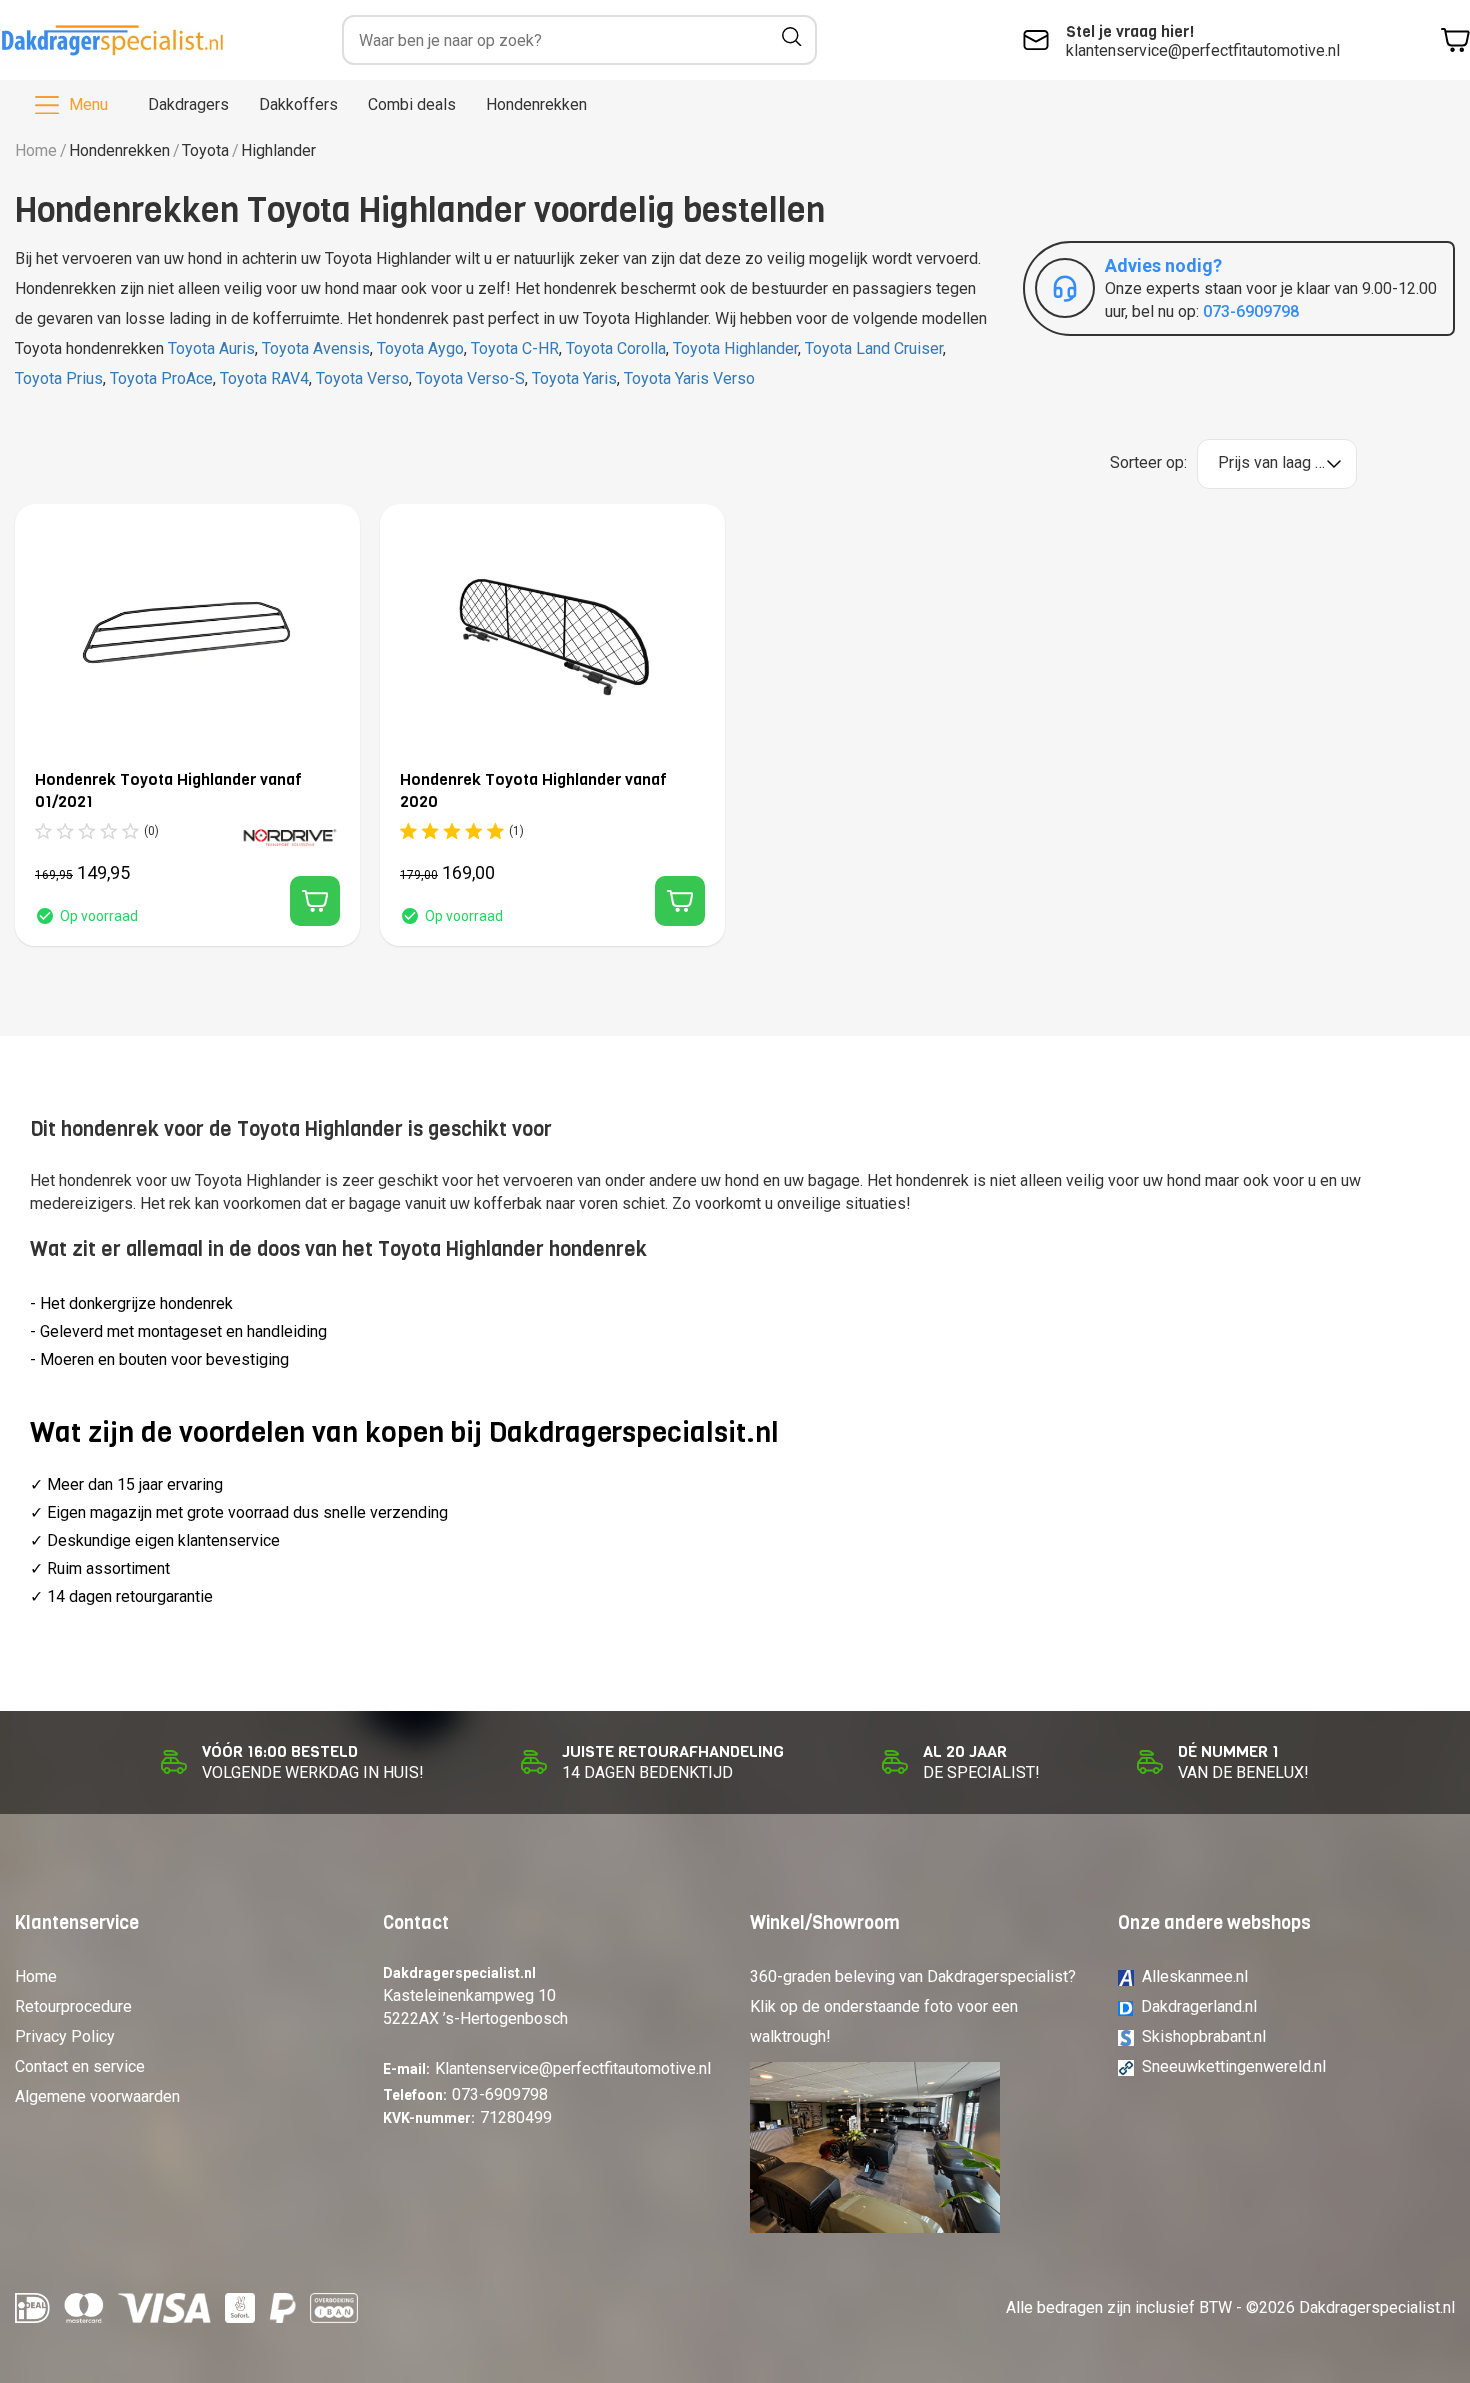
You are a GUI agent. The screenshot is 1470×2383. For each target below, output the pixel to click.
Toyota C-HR (515, 348)
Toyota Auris (211, 348)
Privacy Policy (65, 2036)
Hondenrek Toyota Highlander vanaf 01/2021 (168, 790)
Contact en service (80, 2066)
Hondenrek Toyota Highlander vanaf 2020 (533, 790)
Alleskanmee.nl (1195, 1976)
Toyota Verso (362, 378)
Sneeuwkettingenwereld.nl (1234, 2066)
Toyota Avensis (316, 348)
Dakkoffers (298, 104)
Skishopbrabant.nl (1204, 2036)
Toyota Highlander (735, 348)
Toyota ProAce (161, 378)
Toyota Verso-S (470, 378)
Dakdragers (188, 104)
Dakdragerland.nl (1199, 2006)
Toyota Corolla (616, 348)
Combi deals (412, 104)
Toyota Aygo (420, 348)
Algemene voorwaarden (97, 2096)
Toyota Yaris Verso (689, 378)
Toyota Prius (59, 378)
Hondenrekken (536, 104)
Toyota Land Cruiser (874, 348)
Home (36, 150)
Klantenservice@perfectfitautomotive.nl (573, 2068)
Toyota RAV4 (264, 378)
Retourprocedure (73, 2006)
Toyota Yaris (574, 378)
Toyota (205, 150)
